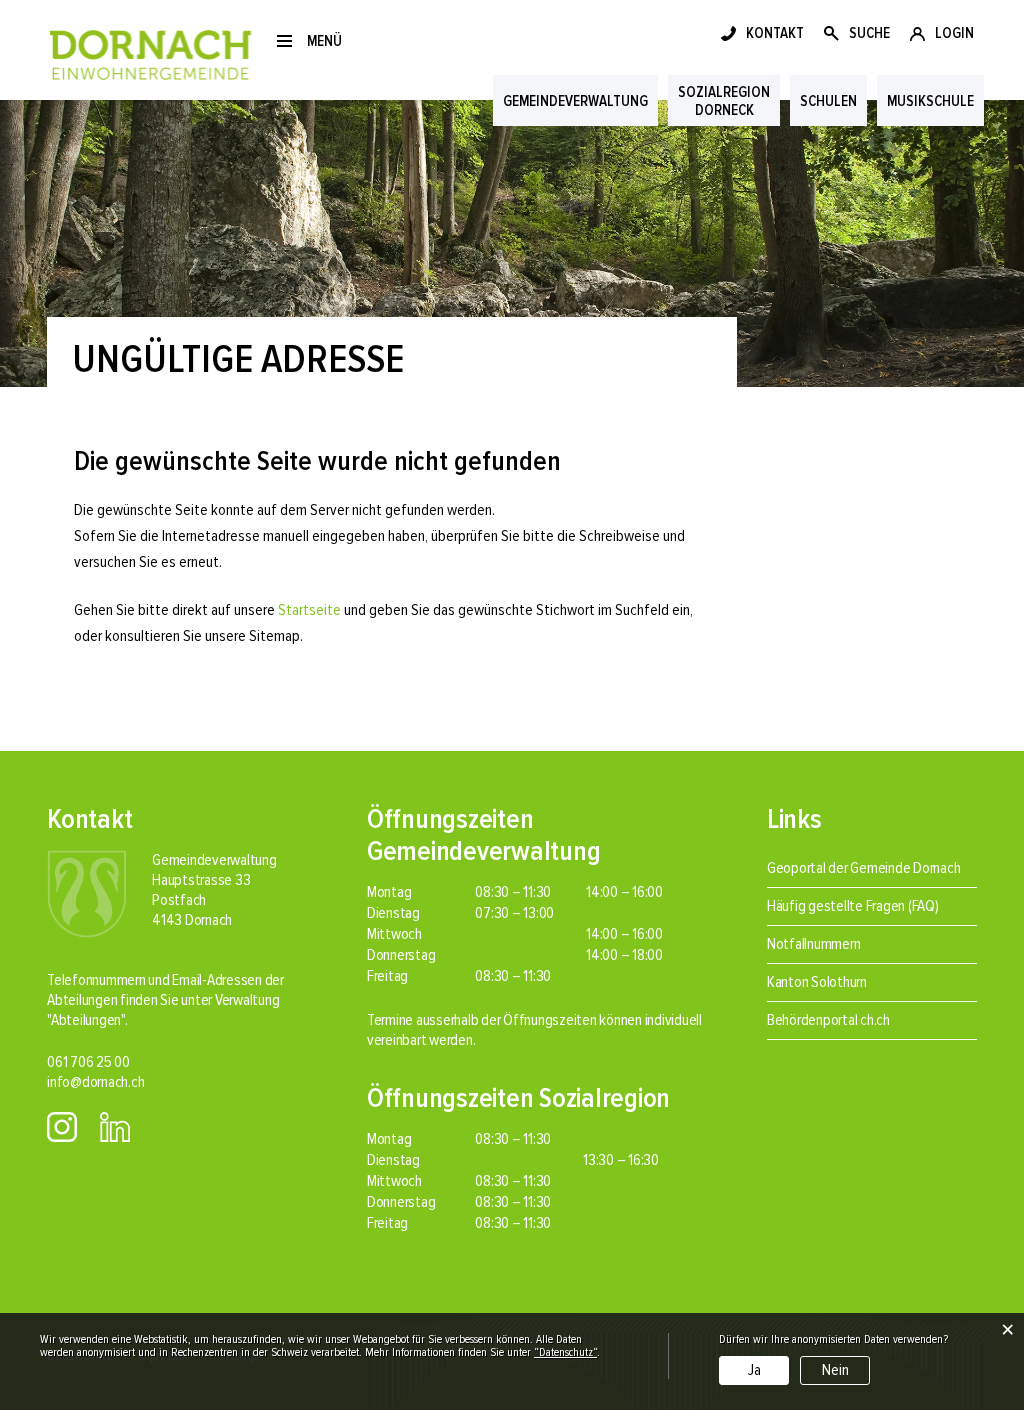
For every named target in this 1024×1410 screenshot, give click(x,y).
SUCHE (869, 33)
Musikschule (930, 101)
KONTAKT (775, 33)
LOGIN (954, 33)
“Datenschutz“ (565, 1352)
